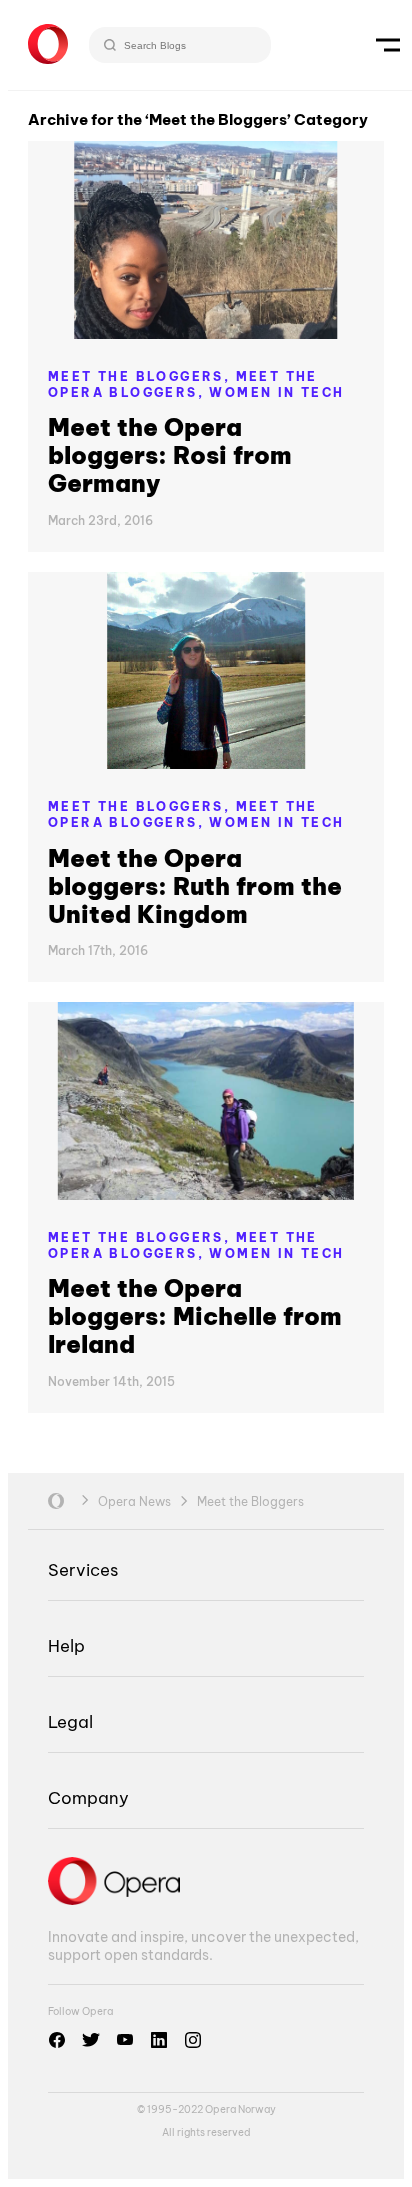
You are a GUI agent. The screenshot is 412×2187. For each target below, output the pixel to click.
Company (88, 1797)
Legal (70, 1721)
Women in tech (276, 392)
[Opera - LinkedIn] (159, 2040)
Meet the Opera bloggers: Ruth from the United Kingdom (195, 886)
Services (83, 1569)
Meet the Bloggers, (142, 376)
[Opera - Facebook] (57, 2040)
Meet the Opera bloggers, (183, 384)
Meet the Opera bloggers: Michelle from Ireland (195, 1316)
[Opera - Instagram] (193, 2040)
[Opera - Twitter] (91, 2040)
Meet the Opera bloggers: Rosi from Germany (170, 455)
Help (66, 1645)
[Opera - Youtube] (125, 2040)
